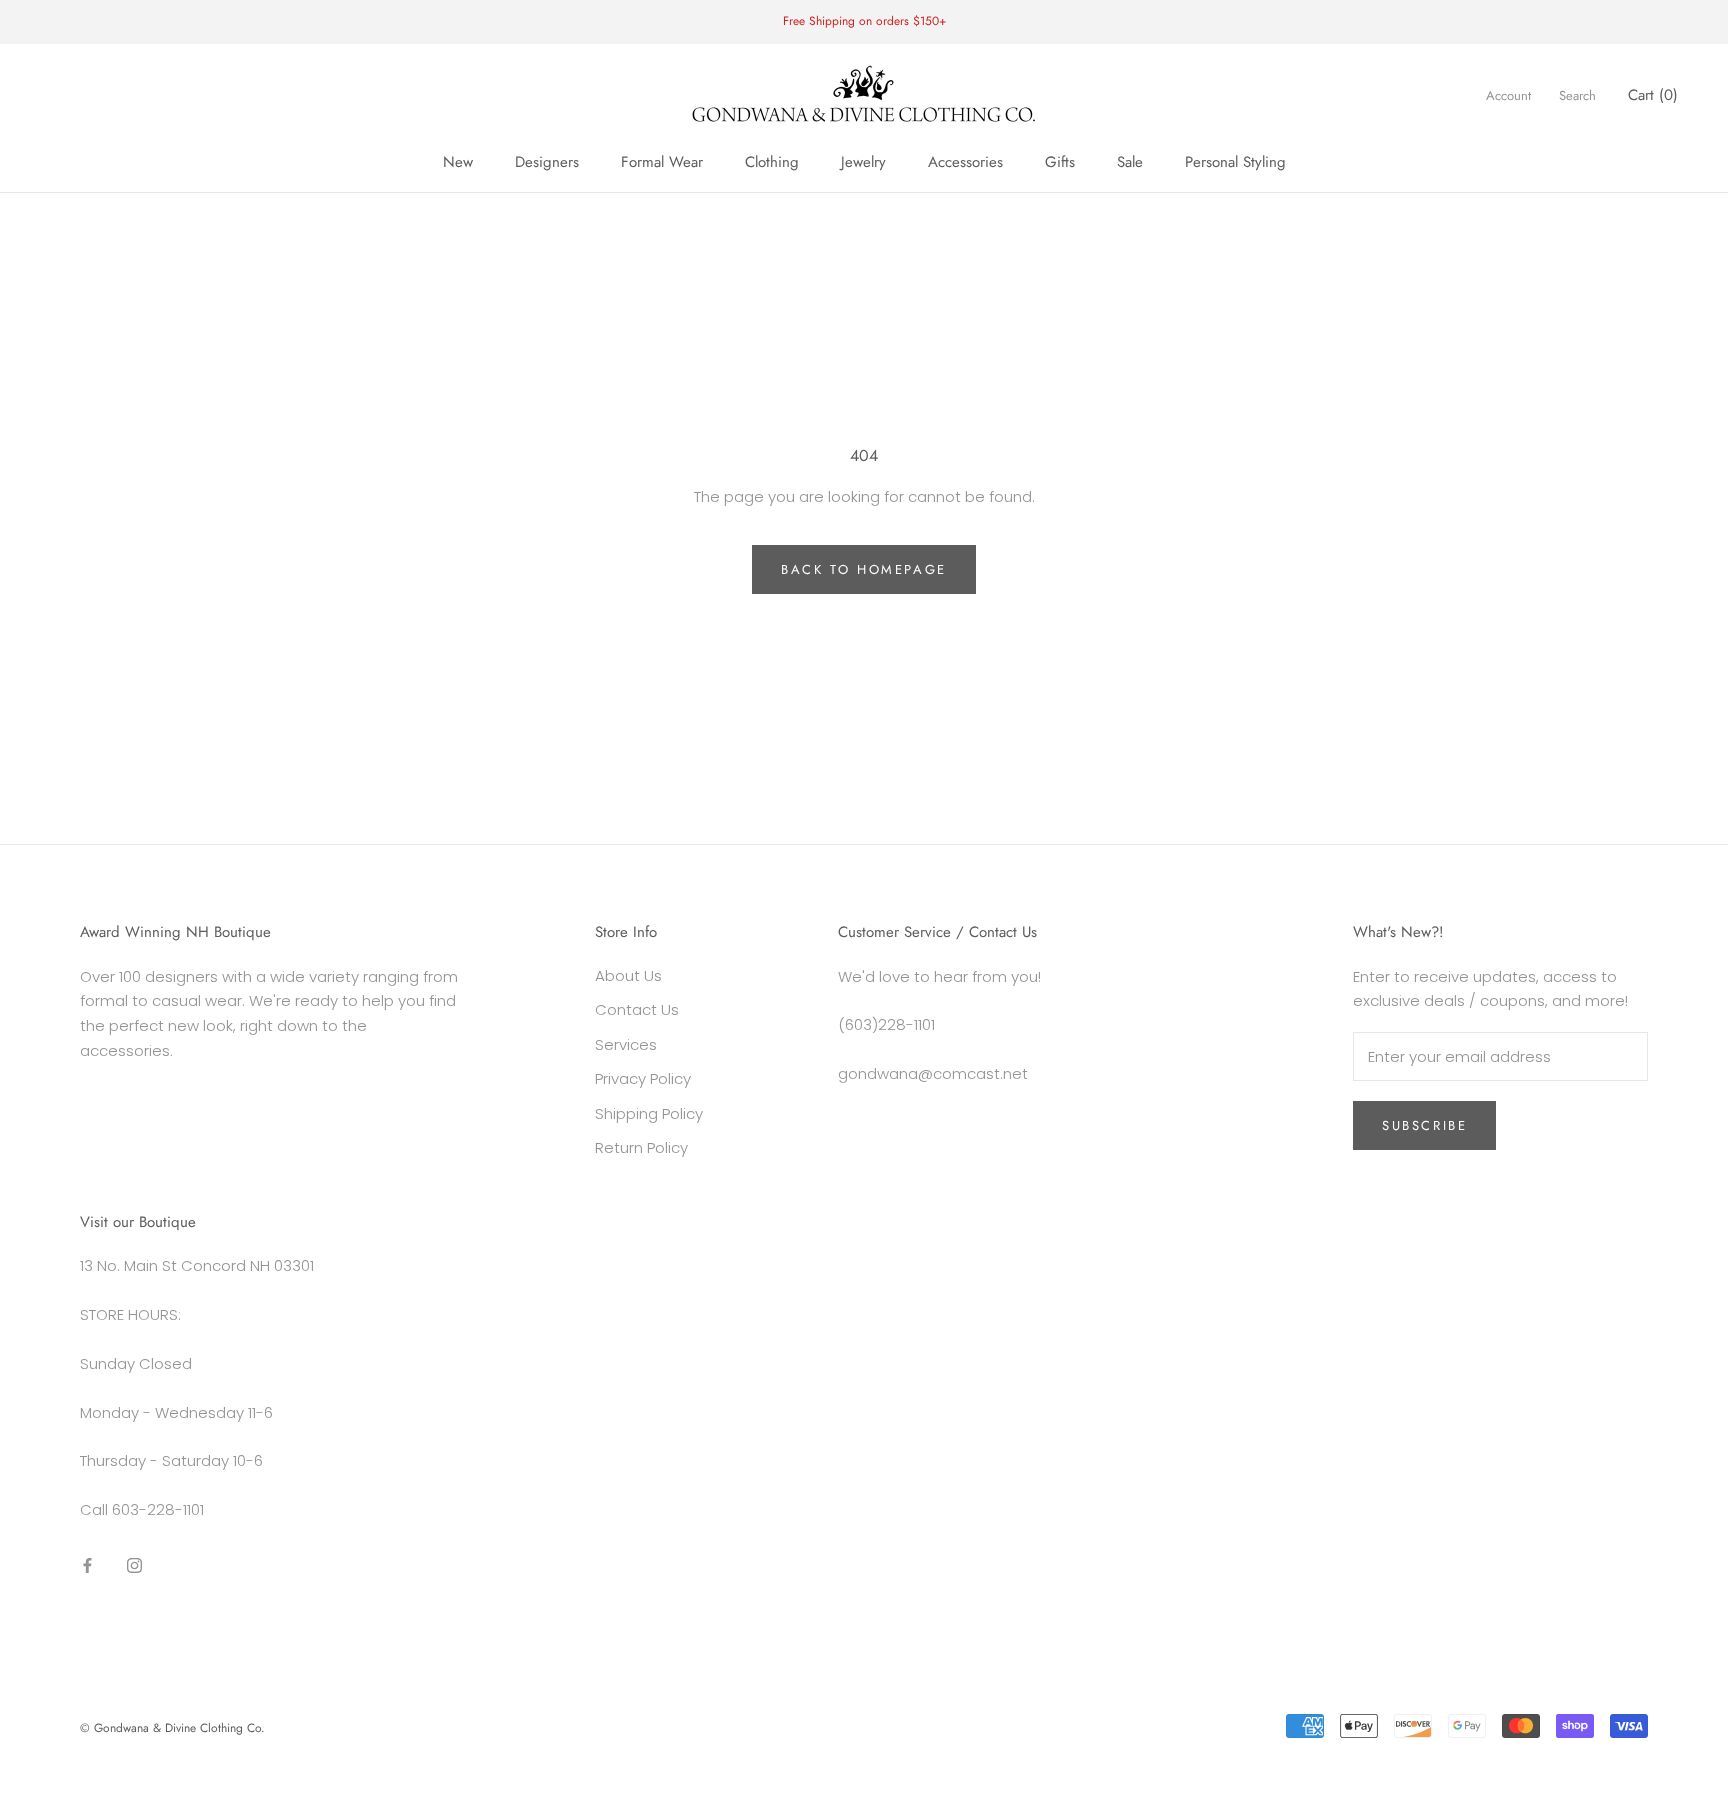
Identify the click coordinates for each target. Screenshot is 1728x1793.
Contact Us (637, 1009)
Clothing (772, 162)
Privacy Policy (643, 1078)
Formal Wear (662, 162)
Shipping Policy (649, 1113)
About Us (628, 975)
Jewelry (863, 162)
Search (1577, 95)
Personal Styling (1235, 162)
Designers (547, 162)
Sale (1130, 162)
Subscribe (1424, 1125)
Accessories (965, 162)
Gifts (1060, 162)
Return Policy (641, 1147)
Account (1508, 95)
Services (626, 1044)
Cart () (1653, 95)
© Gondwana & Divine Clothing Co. (172, 1728)
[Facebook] (87, 1565)
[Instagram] (134, 1565)
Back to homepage (864, 569)
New (458, 162)
